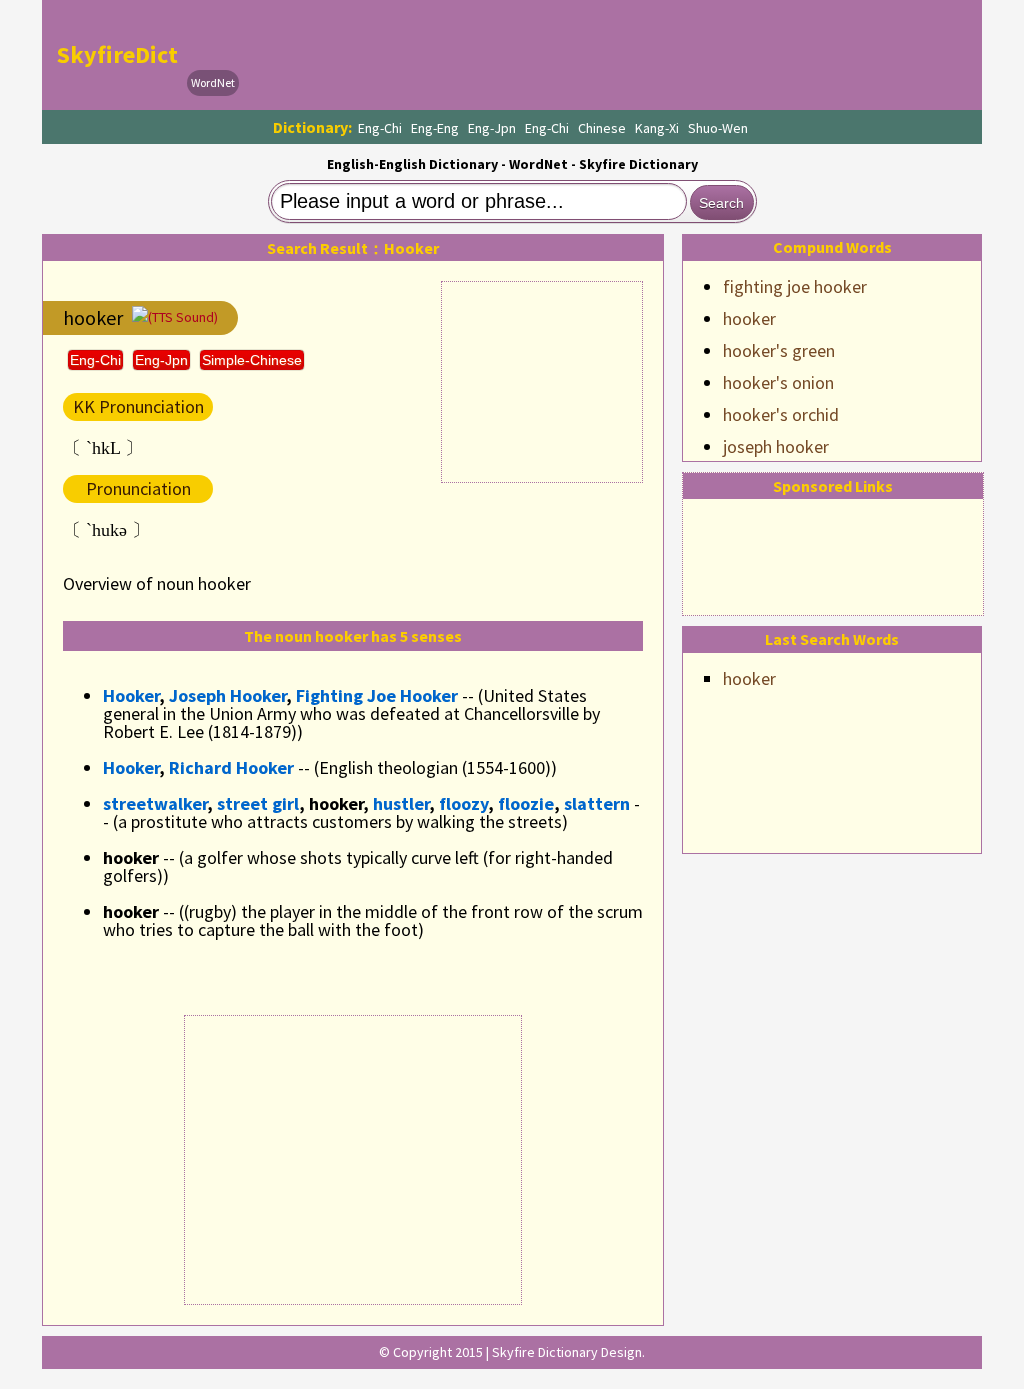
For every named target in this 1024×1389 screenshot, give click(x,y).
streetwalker (155, 803)
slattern (597, 803)
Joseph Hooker (227, 695)
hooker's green (779, 350)
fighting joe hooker (795, 286)
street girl (258, 803)
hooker (749, 318)
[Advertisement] (608, 55)
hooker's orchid (781, 414)
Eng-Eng (435, 128)
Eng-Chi (380, 128)
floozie (526, 803)
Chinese (602, 128)
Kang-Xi (657, 128)
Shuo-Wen (718, 128)
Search (721, 203)
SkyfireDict (117, 54)
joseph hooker (776, 446)
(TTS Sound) (183, 317)
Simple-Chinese (252, 360)
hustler (401, 803)
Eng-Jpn (492, 128)
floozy (463, 803)
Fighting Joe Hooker (377, 695)
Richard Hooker (231, 767)
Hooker (131, 695)
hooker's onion (778, 382)
